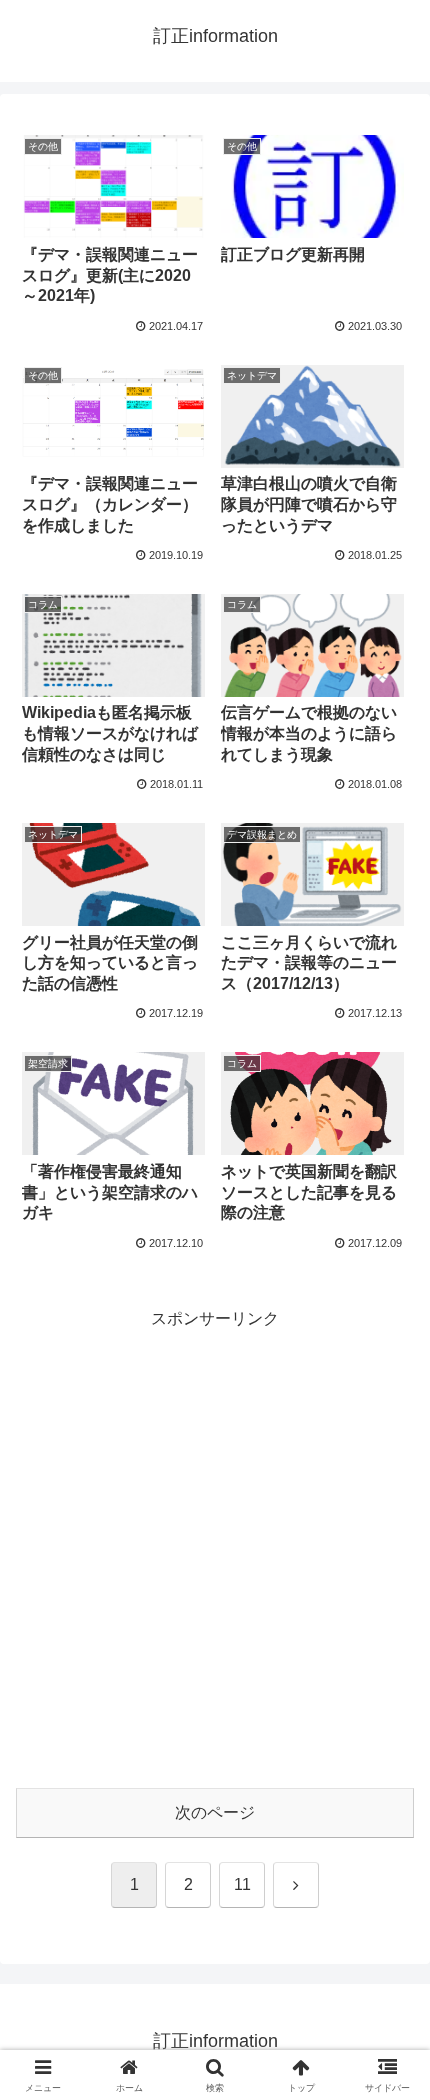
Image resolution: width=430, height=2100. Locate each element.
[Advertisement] (215, 1549)
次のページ (215, 1812)
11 (242, 1884)
